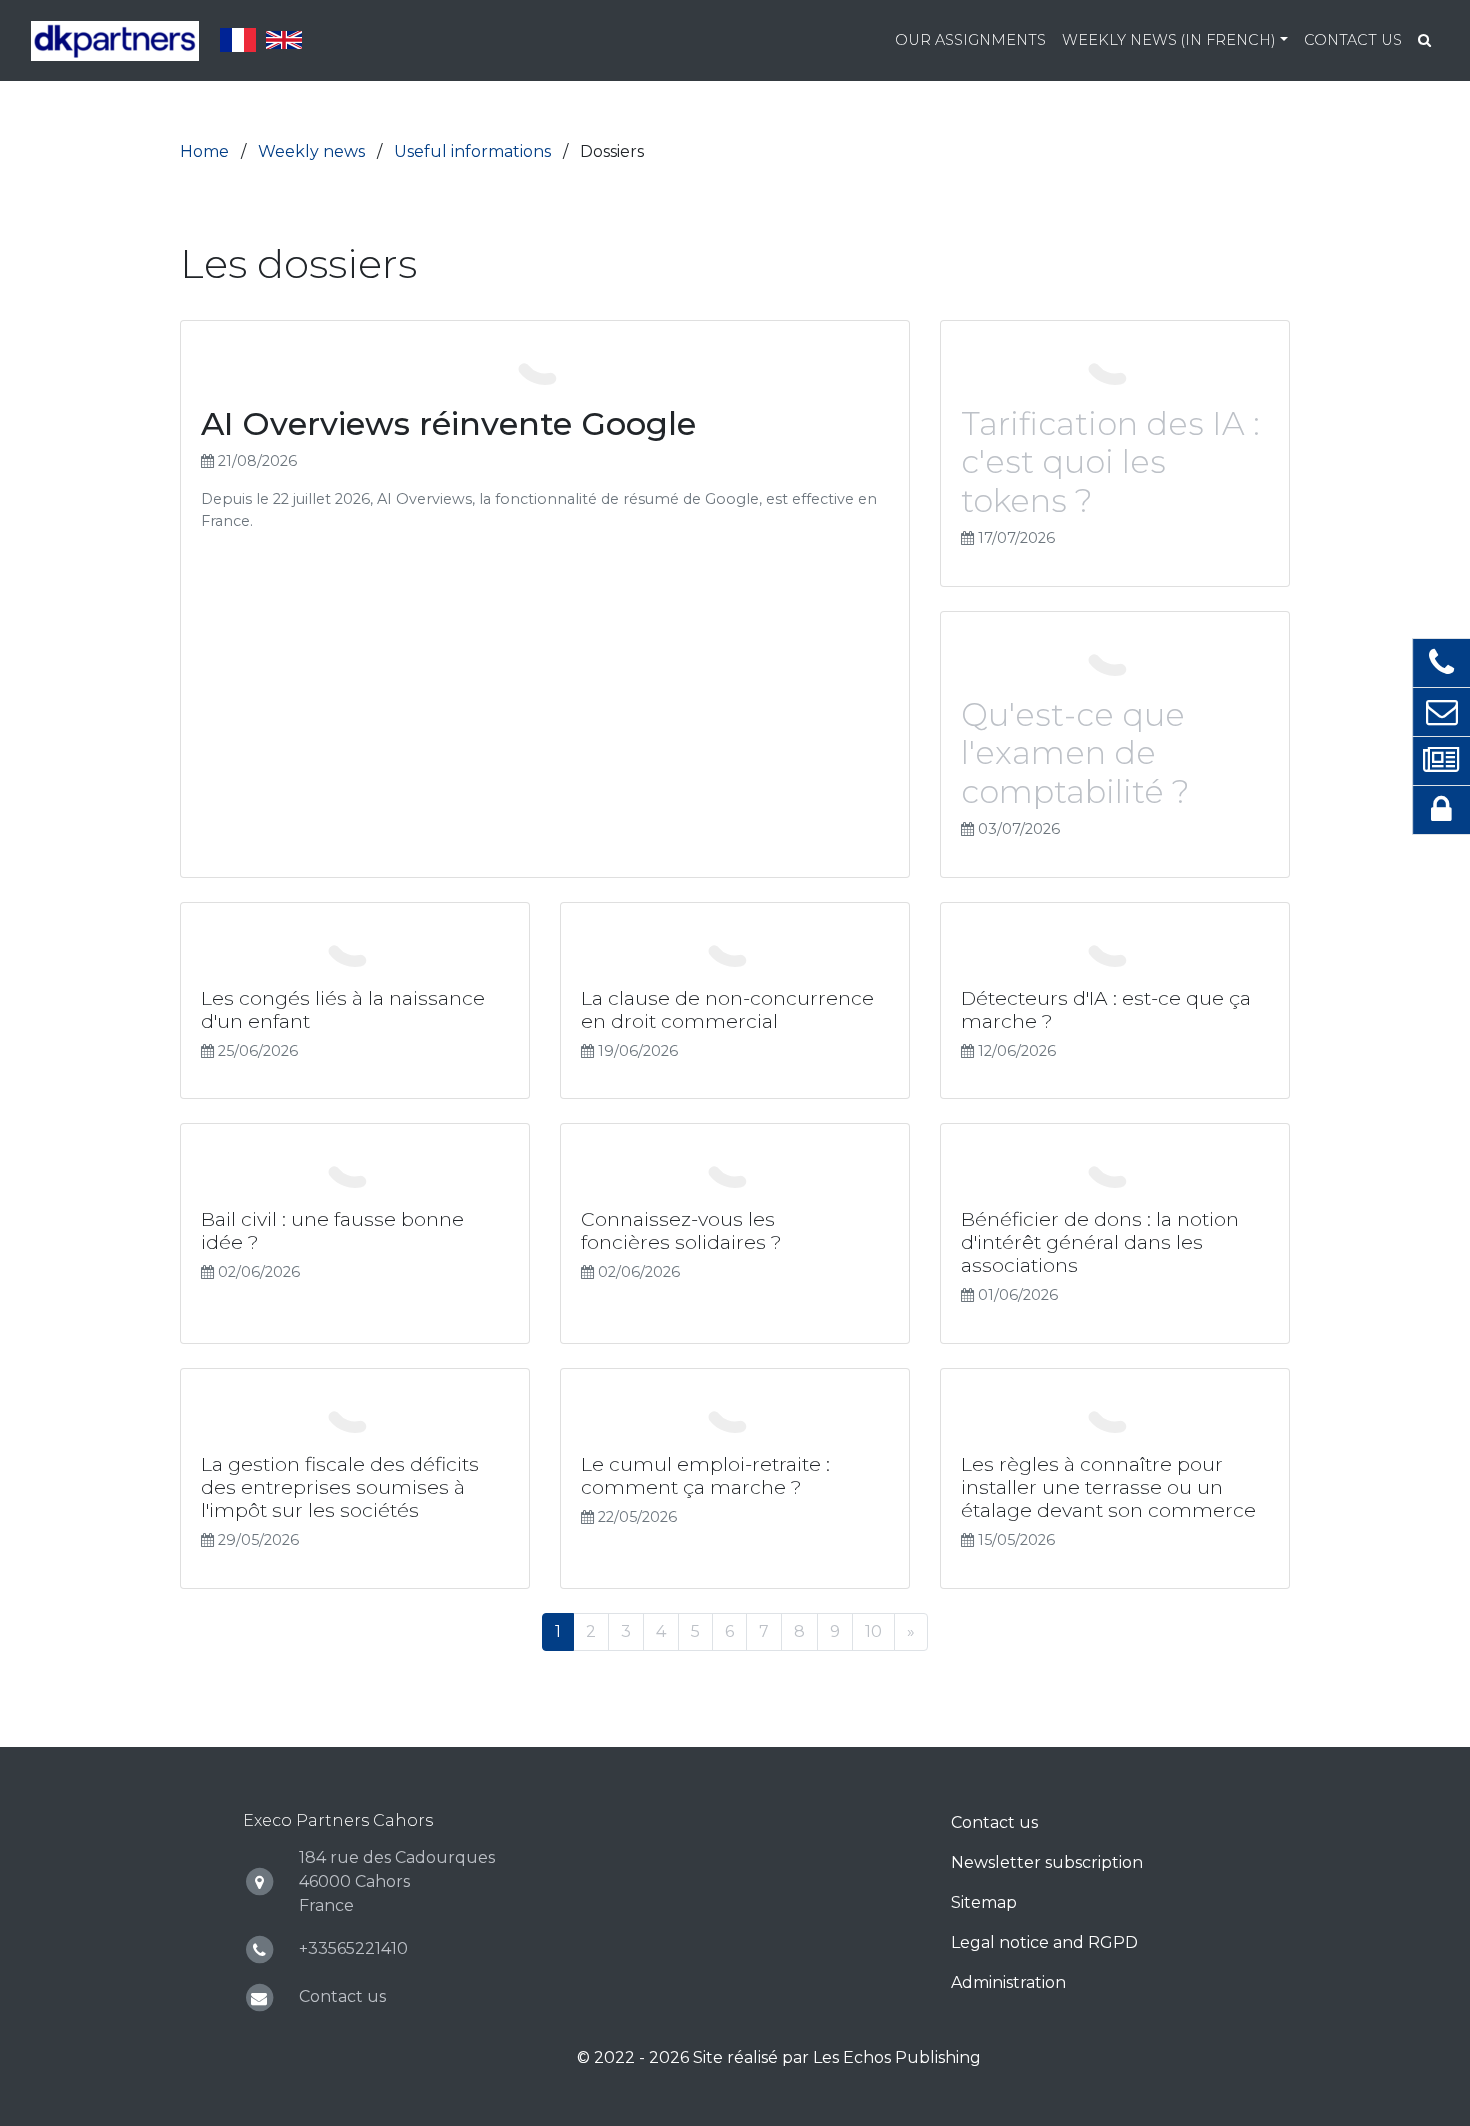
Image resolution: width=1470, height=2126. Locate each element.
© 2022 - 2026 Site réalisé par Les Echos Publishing (779, 2057)
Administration (1008, 1982)
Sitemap (984, 1902)
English (284, 40)
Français (238, 40)
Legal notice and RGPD (1044, 1942)
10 (873, 1631)
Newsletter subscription (1047, 1862)
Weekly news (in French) (1169, 40)
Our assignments (970, 40)
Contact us (1353, 40)
